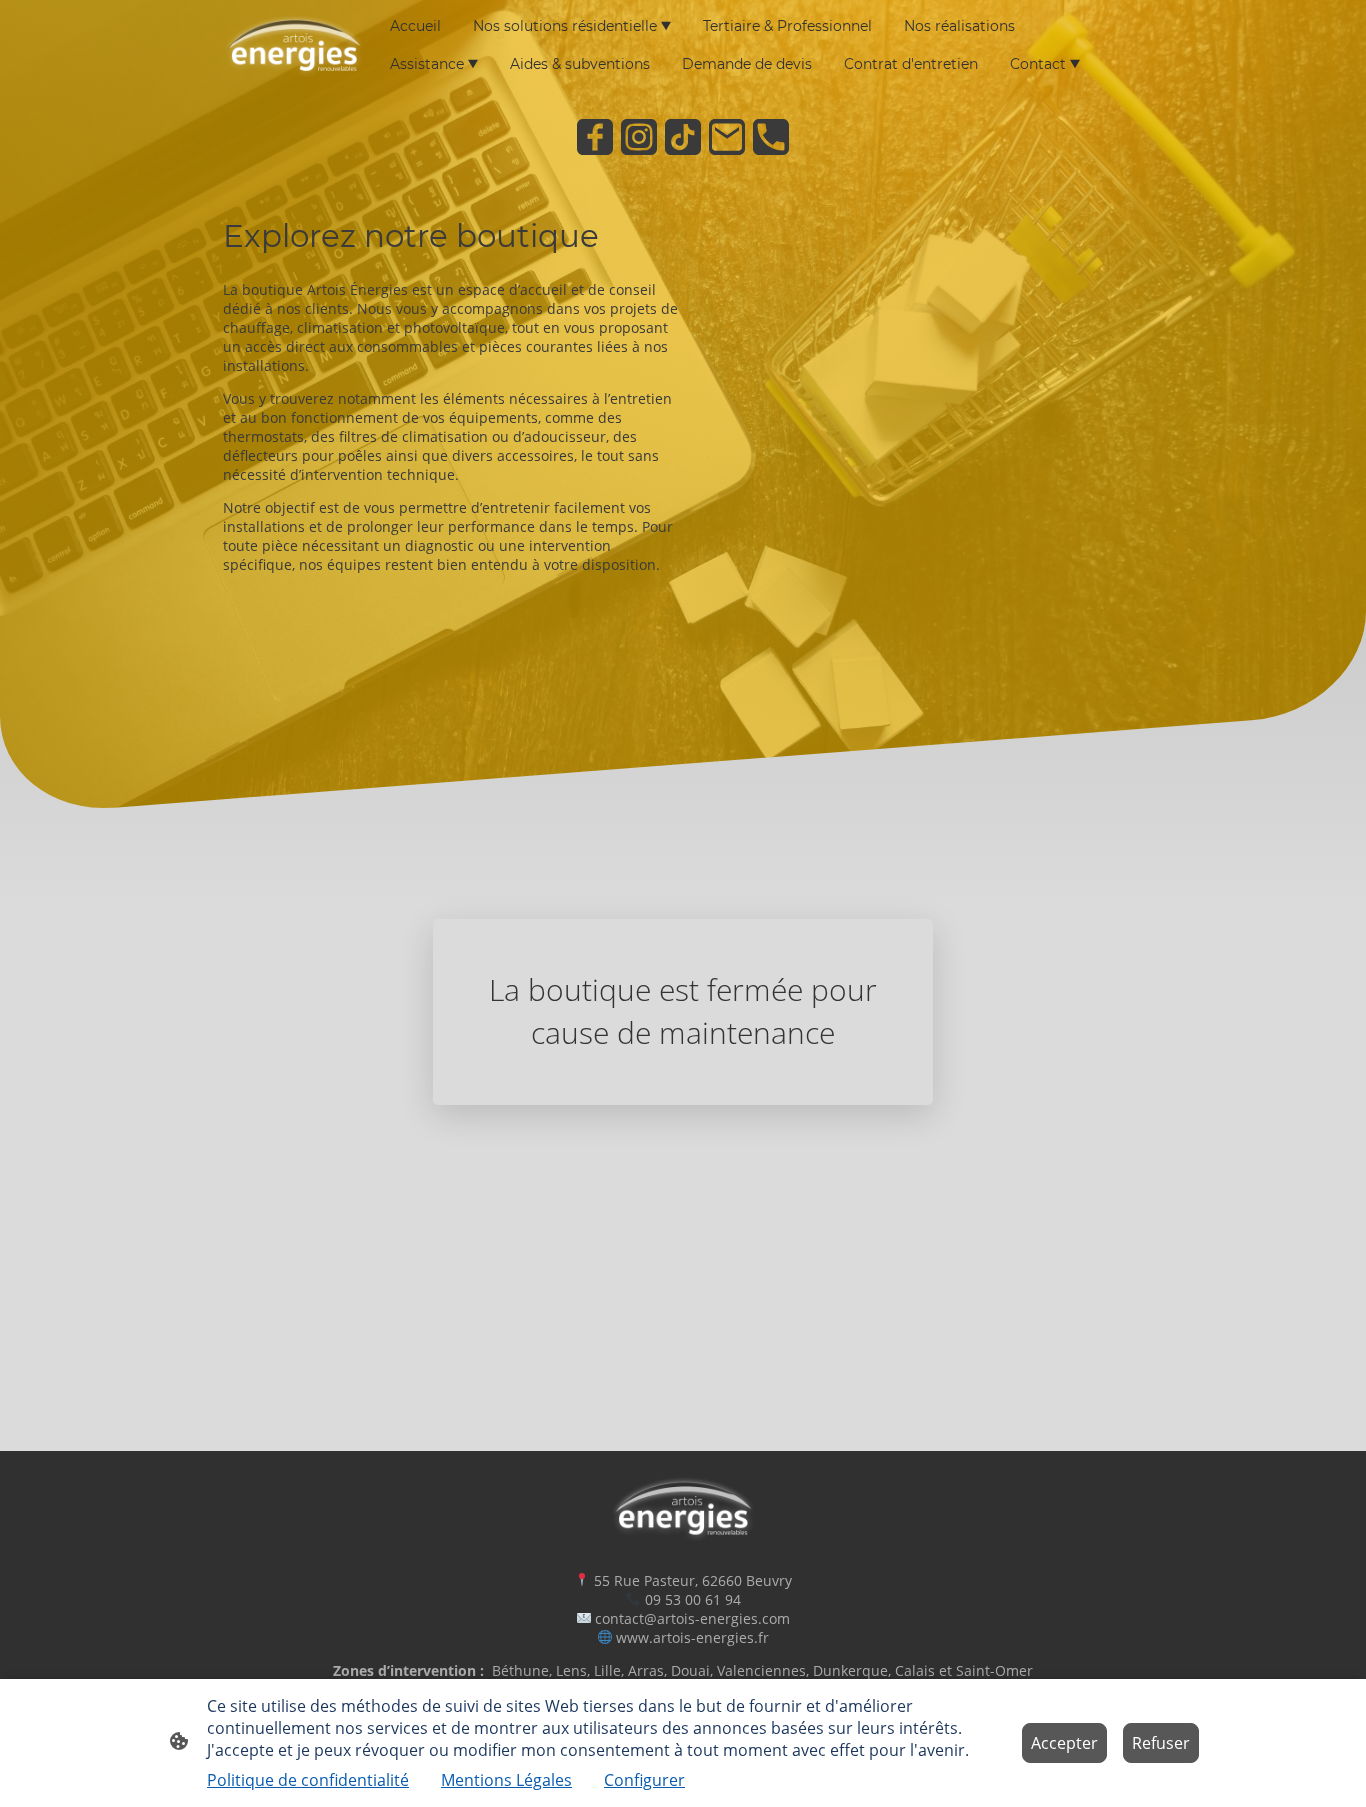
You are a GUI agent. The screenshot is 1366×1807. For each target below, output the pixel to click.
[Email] (727, 137)
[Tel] (771, 137)
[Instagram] (639, 137)
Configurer (644, 1780)
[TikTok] (683, 137)
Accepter (1064, 1743)
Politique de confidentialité (308, 1780)
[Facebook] (595, 137)
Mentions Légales (506, 1780)
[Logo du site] (294, 45)
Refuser (1161, 1743)
